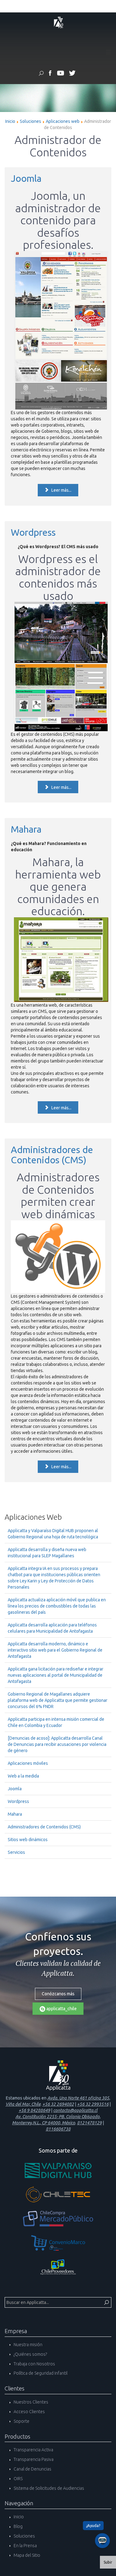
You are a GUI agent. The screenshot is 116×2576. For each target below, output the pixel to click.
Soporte (21, 2421)
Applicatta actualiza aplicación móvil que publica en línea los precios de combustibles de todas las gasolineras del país (57, 1606)
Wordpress (33, 532)
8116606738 (58, 2129)
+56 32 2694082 (58, 2104)
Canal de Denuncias (32, 2469)
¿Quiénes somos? (30, 2354)
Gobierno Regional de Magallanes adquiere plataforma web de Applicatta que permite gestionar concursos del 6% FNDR (58, 1700)
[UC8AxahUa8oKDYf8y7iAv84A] (60, 74)
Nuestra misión (28, 2345)
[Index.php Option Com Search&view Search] (41, 74)
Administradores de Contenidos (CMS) (52, 1155)
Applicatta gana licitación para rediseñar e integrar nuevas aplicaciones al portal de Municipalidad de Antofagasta (56, 1675)
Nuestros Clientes (30, 2402)
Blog (18, 2526)
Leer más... (61, 490)
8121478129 (89, 2123)
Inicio (10, 121)
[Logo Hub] (58, 2170)
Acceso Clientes (29, 2412)
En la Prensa (25, 2546)
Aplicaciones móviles (28, 1763)
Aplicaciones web (63, 121)
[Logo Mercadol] (58, 2219)
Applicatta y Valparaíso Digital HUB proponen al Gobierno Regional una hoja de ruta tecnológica (53, 1534)
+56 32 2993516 (93, 2104)
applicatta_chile (61, 2009)
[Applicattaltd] (72, 74)
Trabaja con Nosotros (34, 2364)
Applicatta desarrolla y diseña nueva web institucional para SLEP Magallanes (47, 1553)
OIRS (18, 2479)
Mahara (26, 829)
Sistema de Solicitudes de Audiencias (48, 2488)
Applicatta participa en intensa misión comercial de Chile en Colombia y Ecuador (56, 1722)
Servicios (16, 1852)
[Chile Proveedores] (58, 2267)
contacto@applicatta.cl (75, 2110)
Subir (108, 2562)
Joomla (26, 178)
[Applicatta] (50, 74)
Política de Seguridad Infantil (40, 2373)
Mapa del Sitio (26, 2555)
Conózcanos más (58, 1994)
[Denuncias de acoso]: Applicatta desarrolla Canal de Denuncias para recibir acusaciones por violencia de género (57, 1744)
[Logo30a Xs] (58, 22)
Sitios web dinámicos (28, 1840)
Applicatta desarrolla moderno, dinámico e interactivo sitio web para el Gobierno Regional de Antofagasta (55, 1650)
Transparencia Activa (33, 2450)
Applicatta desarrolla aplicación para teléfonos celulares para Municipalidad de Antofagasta (52, 1628)
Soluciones (30, 121)
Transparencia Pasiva (33, 2459)
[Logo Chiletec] (58, 2194)
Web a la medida (23, 1776)
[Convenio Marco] (58, 2243)
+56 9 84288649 (34, 2110)
